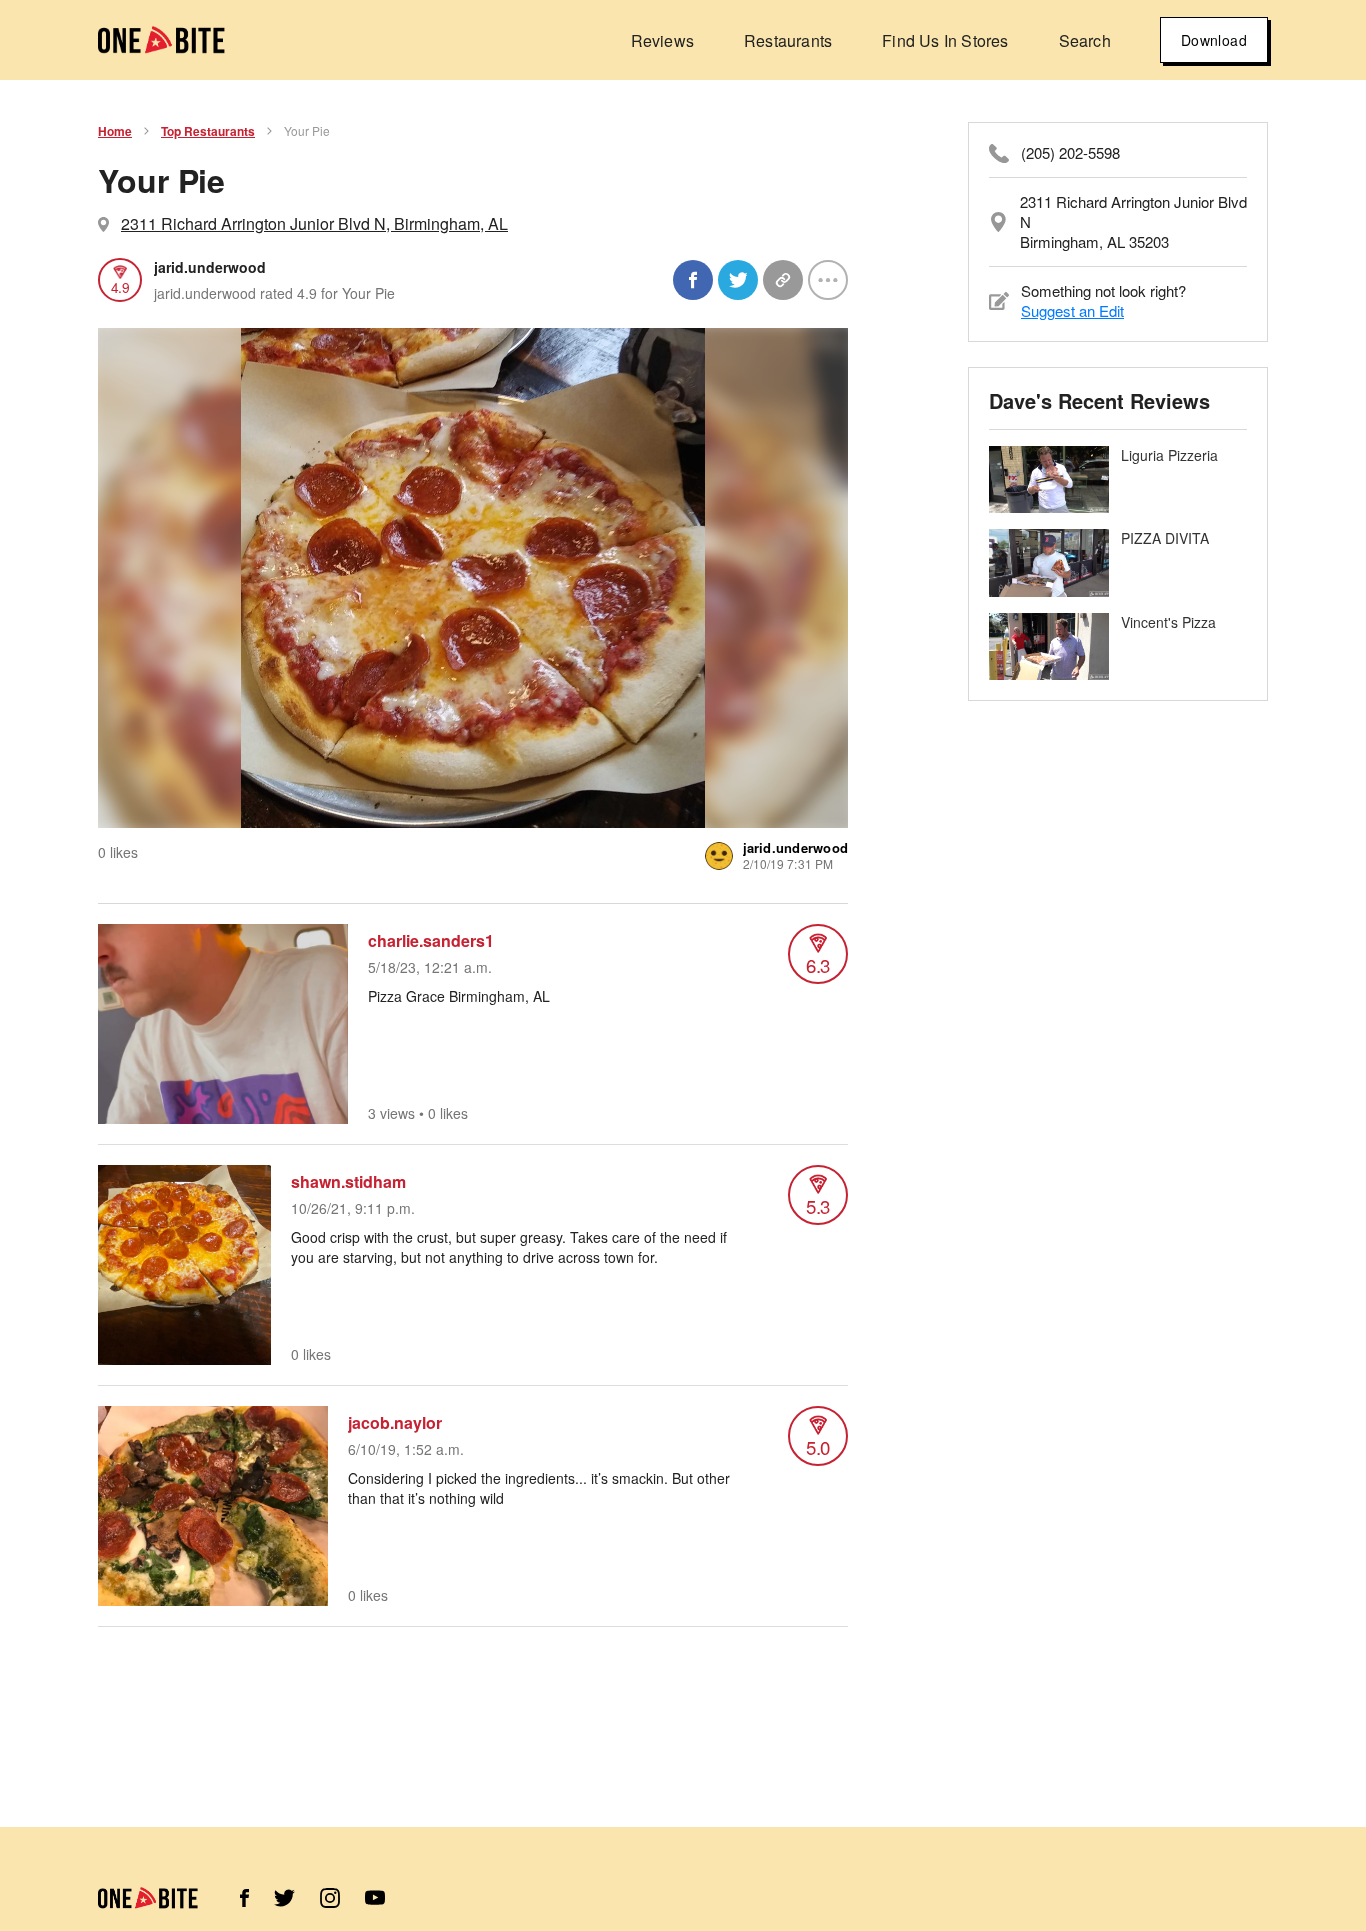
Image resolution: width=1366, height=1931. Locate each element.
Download (1214, 40)
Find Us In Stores (945, 40)
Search (1085, 40)
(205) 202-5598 (1070, 153)
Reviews (662, 40)
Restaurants (788, 40)
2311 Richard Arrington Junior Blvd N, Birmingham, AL (314, 223)
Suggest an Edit (1072, 310)
